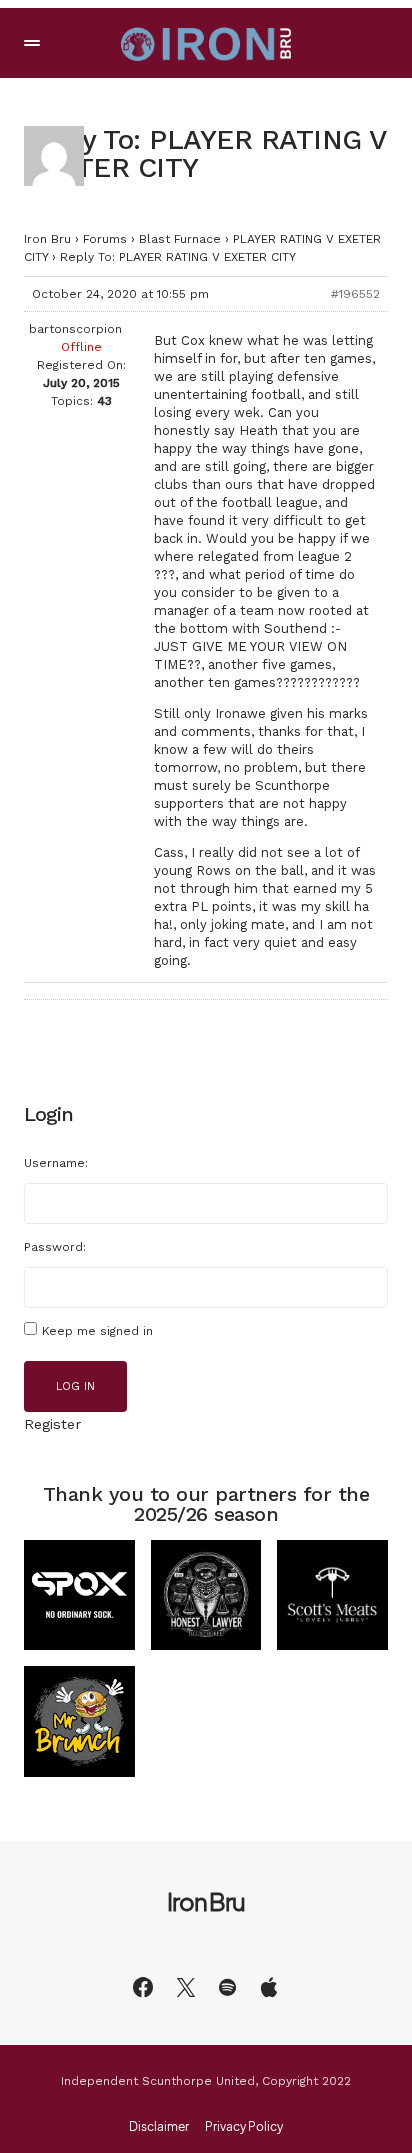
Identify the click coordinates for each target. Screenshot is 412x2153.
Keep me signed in (97, 1331)
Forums (105, 239)
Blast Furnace (180, 239)
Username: (56, 1163)
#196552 (355, 294)
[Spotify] (227, 1987)
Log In (75, 1386)
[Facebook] (143, 1987)
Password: (55, 1247)
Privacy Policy (244, 2127)
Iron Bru (47, 239)
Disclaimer (159, 2127)
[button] (32, 43)
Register (52, 1424)
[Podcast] (269, 1987)
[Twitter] (186, 1987)
